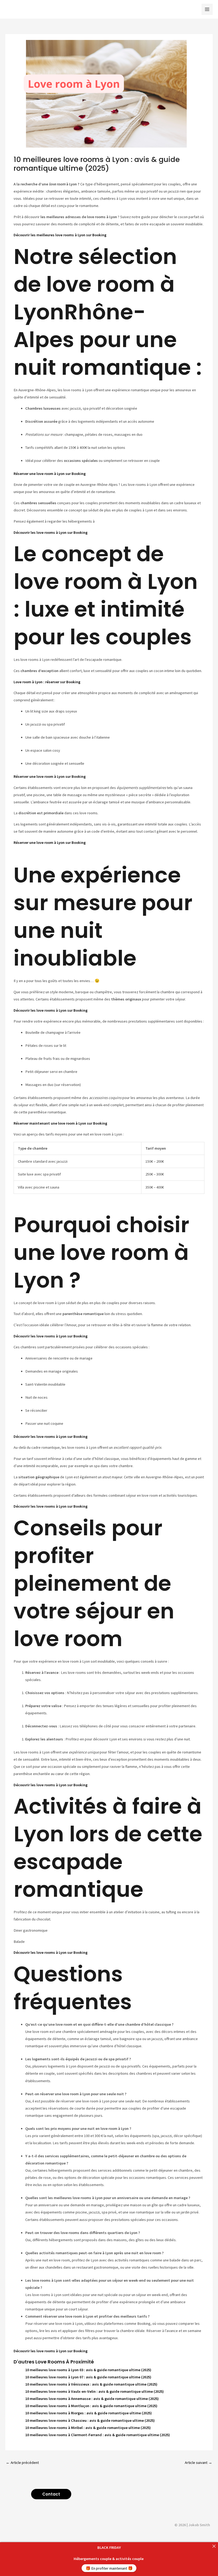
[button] (51, 2494)
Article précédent (22, 2463)
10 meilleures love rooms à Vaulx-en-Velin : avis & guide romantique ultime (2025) (95, 2391)
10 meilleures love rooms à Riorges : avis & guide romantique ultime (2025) (89, 2413)
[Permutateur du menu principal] (207, 9)
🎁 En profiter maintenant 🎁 (109, 2568)
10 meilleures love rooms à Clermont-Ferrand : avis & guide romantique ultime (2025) (98, 2435)
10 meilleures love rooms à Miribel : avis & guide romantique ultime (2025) (88, 2428)
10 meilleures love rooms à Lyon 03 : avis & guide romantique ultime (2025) (88, 2370)
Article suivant (198, 2463)
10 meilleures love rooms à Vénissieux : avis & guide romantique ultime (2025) (91, 2384)
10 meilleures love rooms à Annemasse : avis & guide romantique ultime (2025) (92, 2399)
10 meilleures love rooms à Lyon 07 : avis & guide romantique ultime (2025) (88, 2377)
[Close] (214, 2546)
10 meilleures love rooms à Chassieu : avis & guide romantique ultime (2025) (90, 2420)
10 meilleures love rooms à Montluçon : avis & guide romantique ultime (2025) (91, 2406)
